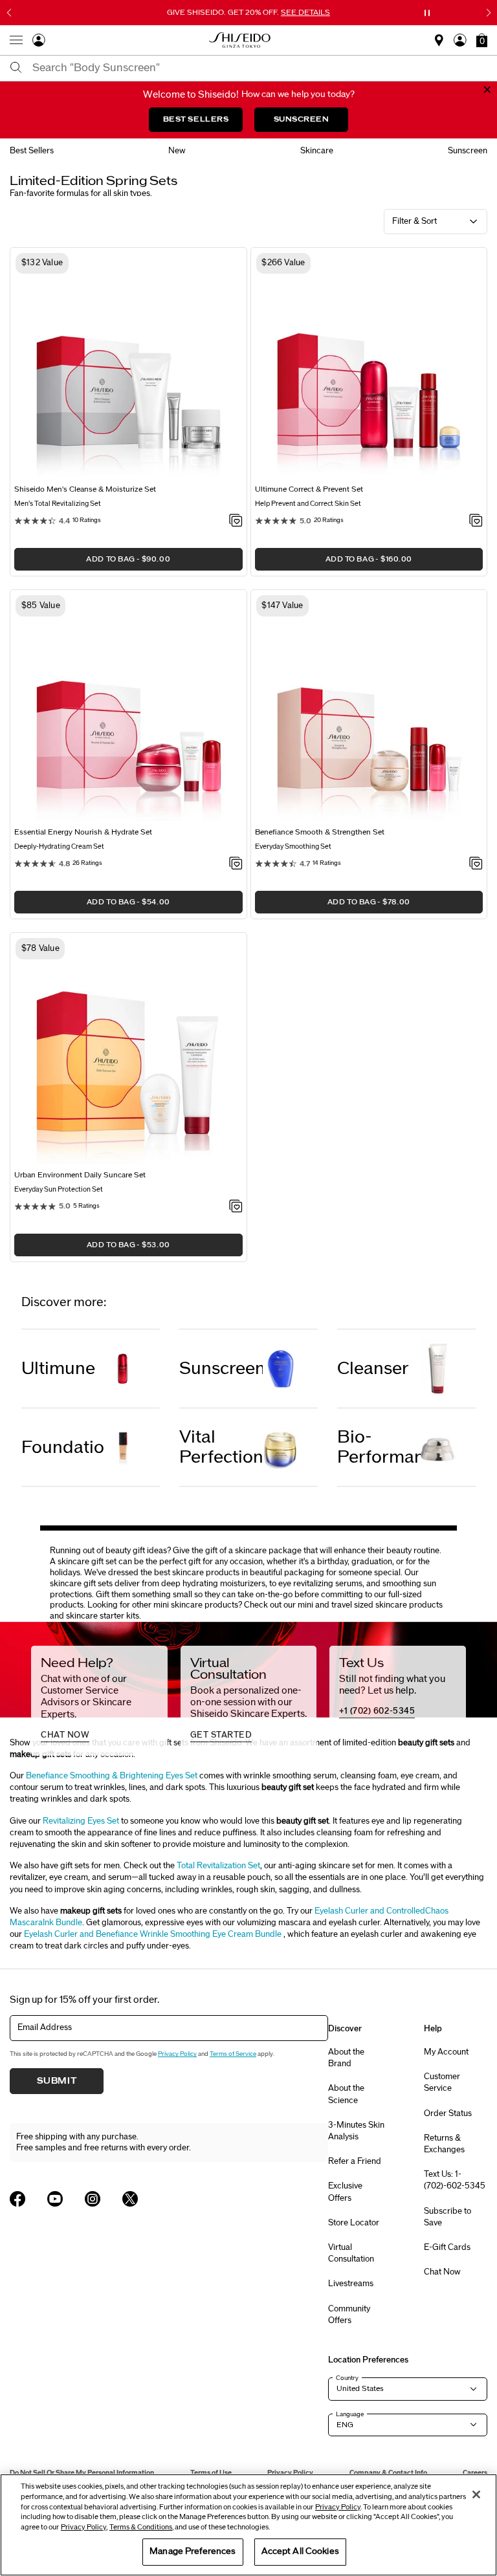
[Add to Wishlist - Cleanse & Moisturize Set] (236, 521)
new (177, 151)
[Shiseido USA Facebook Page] (17, 2199)
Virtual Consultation (351, 2253)
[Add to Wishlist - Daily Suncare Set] (236, 1207)
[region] (248, 2525)
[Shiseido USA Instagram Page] (93, 2199)
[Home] (240, 40)
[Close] (476, 2494)
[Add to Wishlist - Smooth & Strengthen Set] (476, 864)
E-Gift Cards (447, 2247)
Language (350, 2414)
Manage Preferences (193, 2551)
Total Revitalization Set (218, 1866)
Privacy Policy (177, 2054)
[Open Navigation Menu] (16, 40)
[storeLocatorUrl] (439, 44)
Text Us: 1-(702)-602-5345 (455, 2180)
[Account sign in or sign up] (39, 43)
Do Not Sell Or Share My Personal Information (82, 2473)
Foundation (63, 1447)
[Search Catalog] (16, 68)
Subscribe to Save (447, 2217)
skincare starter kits (103, 1616)
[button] (482, 40)
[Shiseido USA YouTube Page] (55, 2199)
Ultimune (58, 1369)
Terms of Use (211, 2473)
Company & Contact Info (388, 2473)
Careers (475, 2473)
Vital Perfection (221, 1447)
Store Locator (354, 2223)
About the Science (346, 2094)
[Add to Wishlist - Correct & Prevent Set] (476, 521)
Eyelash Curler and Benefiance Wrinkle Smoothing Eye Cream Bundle (153, 1934)
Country (347, 2378)
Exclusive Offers (345, 2192)
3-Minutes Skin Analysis (356, 2131)
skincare (317, 151)
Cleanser (373, 1369)
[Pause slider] (427, 13)
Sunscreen (221, 1369)
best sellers (32, 151)
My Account (446, 2052)
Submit (57, 2081)
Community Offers (349, 2315)
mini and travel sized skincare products (370, 1605)
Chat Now (442, 2272)
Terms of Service (233, 2054)
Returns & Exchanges (444, 2144)
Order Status (448, 2113)
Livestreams (351, 2284)
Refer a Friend (355, 2161)
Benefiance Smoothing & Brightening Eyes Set (112, 1776)
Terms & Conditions (141, 2527)
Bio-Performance (379, 1447)
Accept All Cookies (300, 2551)
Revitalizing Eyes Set (81, 1821)
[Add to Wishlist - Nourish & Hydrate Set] (236, 864)
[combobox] (260, 68)
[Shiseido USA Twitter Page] (130, 2199)
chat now (65, 1735)
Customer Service (442, 2082)
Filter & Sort (414, 221)
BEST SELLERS (196, 119)
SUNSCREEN (302, 119)
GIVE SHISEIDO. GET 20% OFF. (250, 12)
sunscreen (468, 151)
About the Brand (346, 2058)
